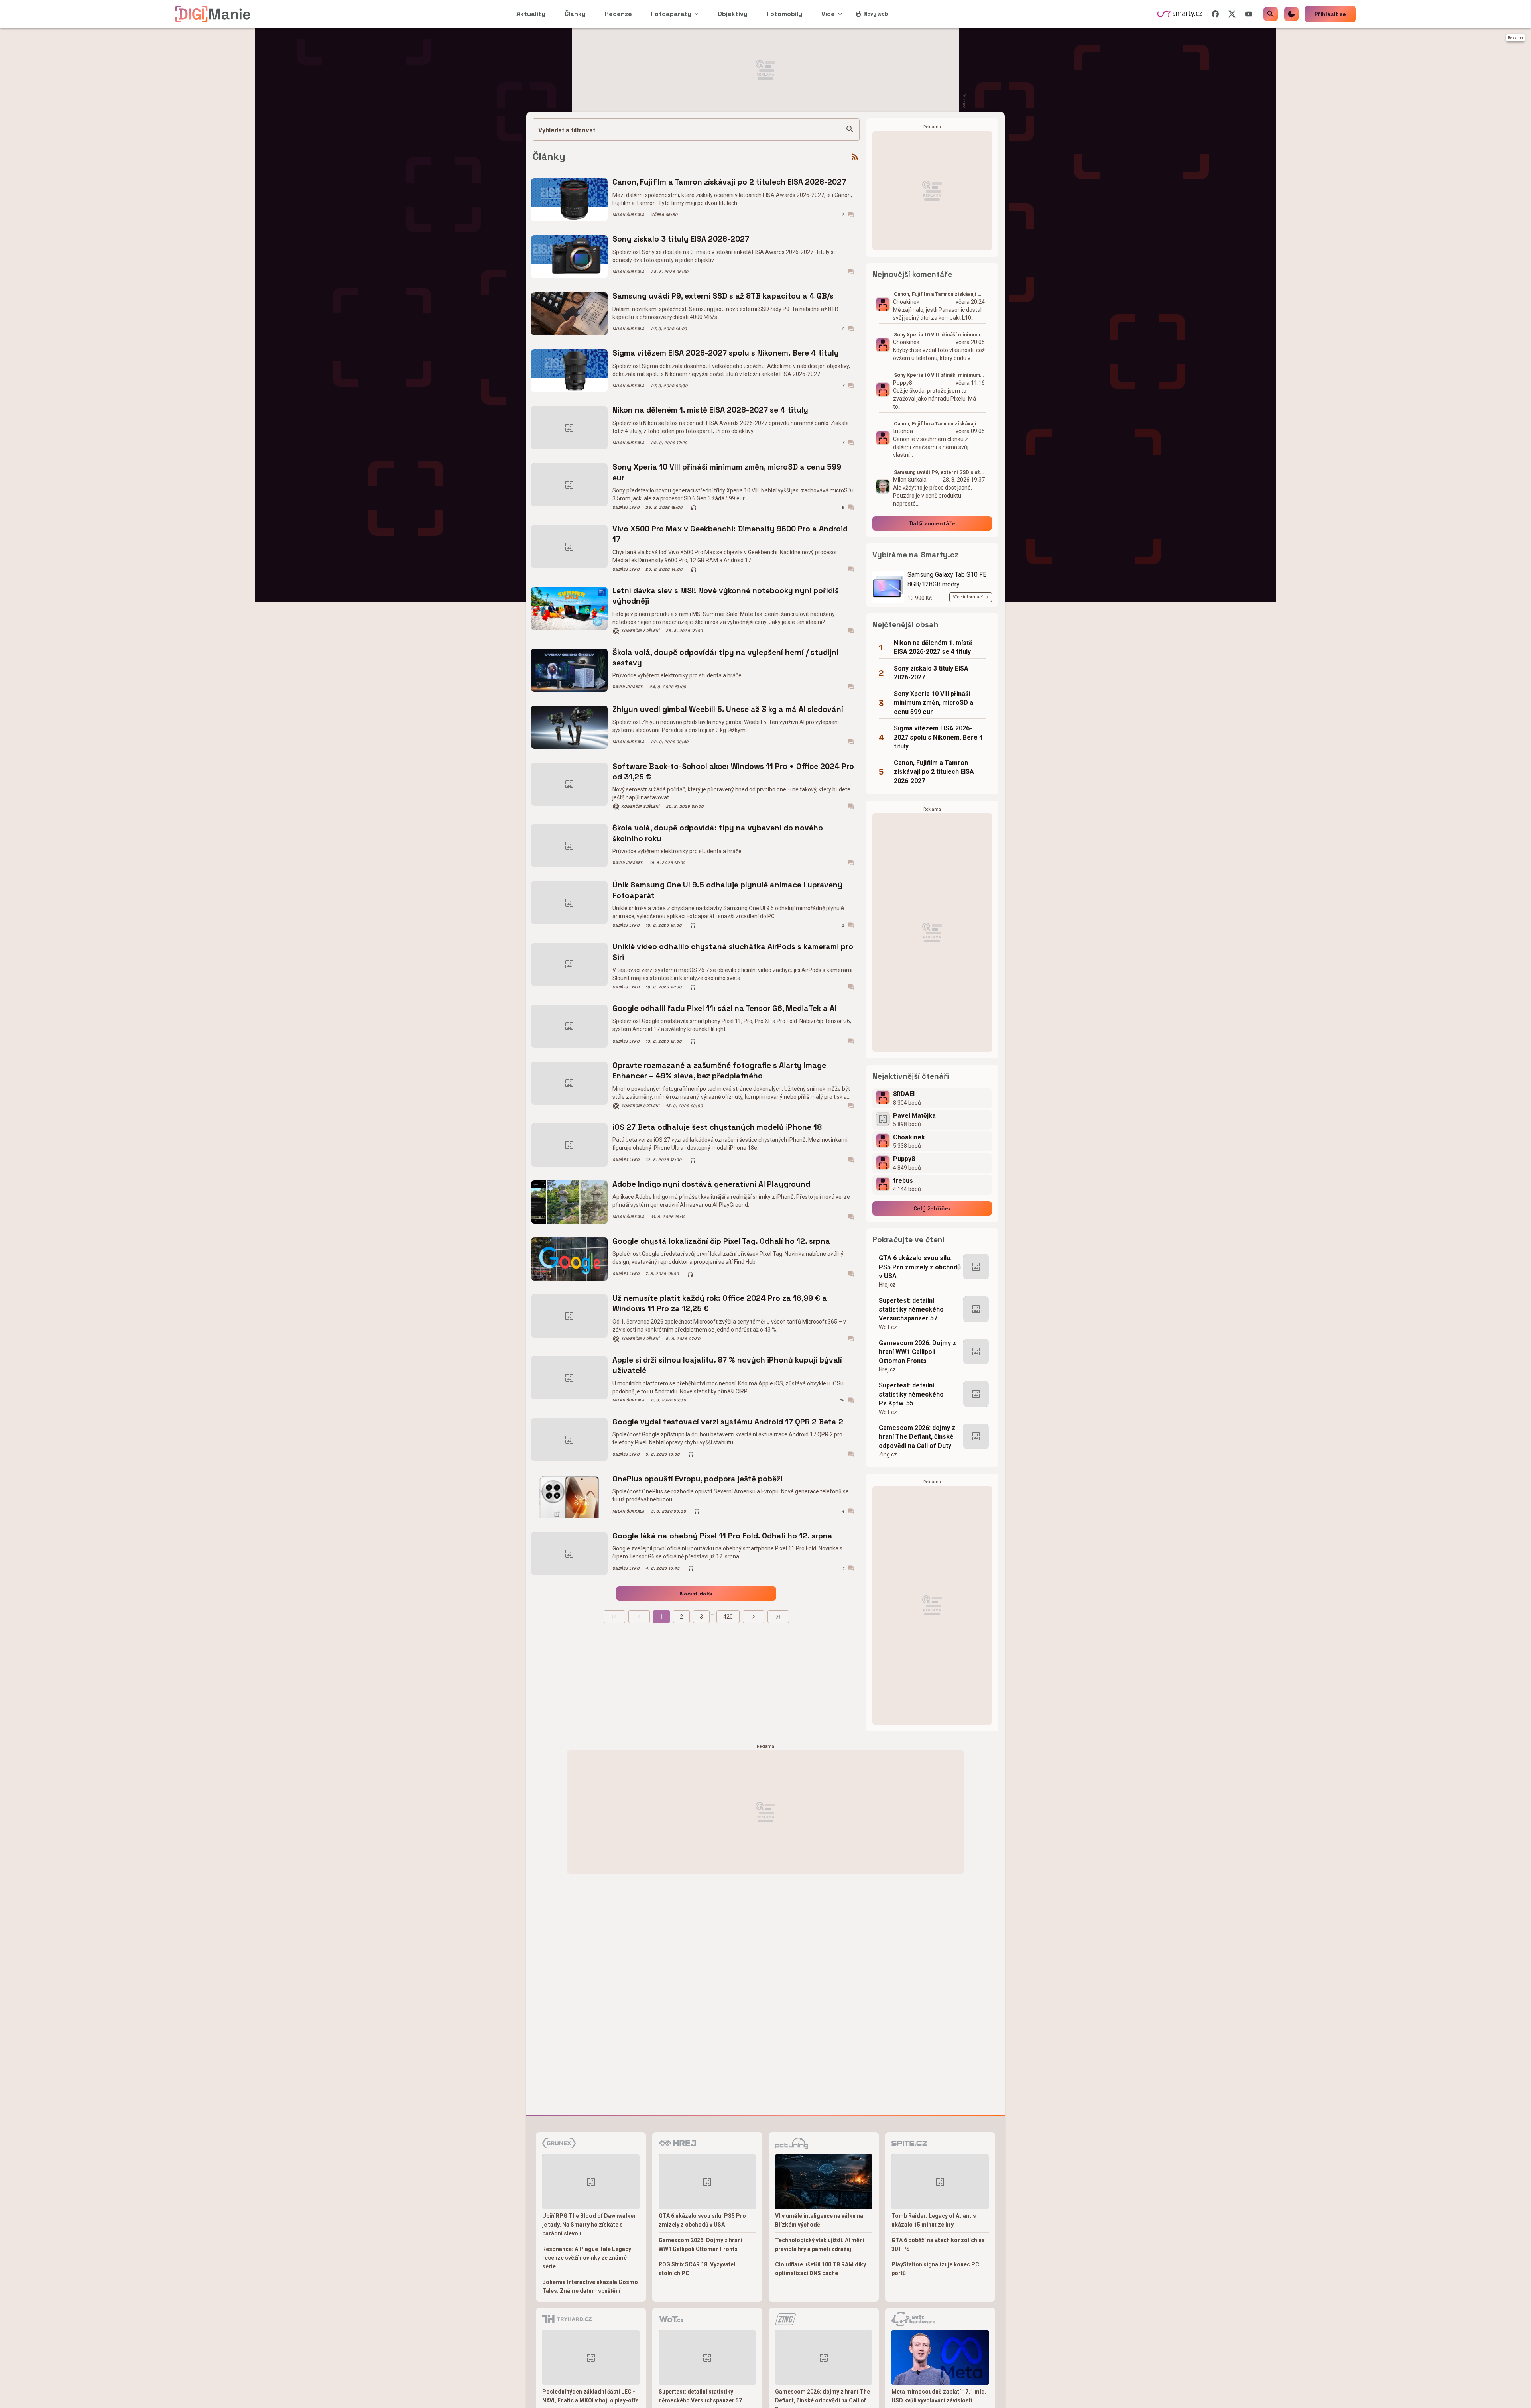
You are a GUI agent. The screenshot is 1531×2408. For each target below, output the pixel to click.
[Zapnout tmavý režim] (1291, 14)
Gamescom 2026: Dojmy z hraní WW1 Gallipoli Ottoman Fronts (917, 1352)
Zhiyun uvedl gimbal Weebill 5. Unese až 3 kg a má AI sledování (728, 709)
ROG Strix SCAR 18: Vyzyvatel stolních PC (697, 2269)
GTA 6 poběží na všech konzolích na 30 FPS (938, 2245)
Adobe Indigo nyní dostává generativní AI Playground (711, 1184)
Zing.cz (888, 1454)
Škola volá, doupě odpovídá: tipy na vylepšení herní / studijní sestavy (725, 658)
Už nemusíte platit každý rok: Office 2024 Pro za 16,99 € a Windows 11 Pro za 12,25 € (720, 1303)
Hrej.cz (887, 1285)
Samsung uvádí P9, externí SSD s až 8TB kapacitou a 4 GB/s (723, 296)
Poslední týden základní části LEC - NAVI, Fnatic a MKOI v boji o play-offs (590, 2396)
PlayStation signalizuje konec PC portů (935, 2269)
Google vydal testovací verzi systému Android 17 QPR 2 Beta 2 (728, 1422)
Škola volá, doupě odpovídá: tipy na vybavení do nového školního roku (718, 833)
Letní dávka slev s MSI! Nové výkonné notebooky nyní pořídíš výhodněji (726, 596)
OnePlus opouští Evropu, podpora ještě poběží (698, 1479)
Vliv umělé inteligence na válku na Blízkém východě (819, 2220)
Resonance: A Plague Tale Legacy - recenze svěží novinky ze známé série (588, 2258)
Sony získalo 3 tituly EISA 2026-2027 (681, 239)
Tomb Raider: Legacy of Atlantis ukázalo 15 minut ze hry (934, 2220)
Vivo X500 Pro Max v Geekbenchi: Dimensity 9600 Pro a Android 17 (730, 534)
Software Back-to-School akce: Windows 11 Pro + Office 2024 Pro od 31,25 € (733, 772)
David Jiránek (628, 687)
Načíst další (696, 1594)
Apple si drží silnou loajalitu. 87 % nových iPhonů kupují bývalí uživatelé (727, 1365)
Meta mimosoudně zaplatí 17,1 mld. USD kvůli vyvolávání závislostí (939, 2396)
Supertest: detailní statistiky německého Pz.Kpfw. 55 (911, 1394)
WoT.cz (888, 1327)
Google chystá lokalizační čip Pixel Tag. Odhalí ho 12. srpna (721, 1241)
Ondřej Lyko (626, 508)
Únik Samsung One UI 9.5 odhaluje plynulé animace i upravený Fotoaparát (727, 890)
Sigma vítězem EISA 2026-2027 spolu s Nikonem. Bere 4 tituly (726, 353)
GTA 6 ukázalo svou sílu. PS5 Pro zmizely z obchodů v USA (920, 1267)
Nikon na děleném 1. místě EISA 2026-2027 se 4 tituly (710, 410)
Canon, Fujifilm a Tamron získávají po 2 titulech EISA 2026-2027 (729, 182)
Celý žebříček (932, 1208)
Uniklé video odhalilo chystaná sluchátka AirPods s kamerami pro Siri (733, 952)
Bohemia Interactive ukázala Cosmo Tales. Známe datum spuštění (590, 2286)
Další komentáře (932, 523)
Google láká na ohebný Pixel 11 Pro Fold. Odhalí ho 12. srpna (722, 1536)
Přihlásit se (1330, 14)
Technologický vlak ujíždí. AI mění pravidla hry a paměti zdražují (820, 2245)
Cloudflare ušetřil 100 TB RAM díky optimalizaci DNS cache (821, 2269)
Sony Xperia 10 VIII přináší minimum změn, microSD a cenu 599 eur (727, 472)
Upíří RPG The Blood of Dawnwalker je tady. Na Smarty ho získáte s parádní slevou (589, 2225)
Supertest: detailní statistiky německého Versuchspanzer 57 (911, 1310)
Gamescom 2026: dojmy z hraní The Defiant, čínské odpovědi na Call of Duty (917, 1437)
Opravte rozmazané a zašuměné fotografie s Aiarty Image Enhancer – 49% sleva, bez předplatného (719, 1071)
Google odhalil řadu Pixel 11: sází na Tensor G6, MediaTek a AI (724, 1008)
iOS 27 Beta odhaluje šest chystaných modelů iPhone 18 (717, 1127)
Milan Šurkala (629, 215)
